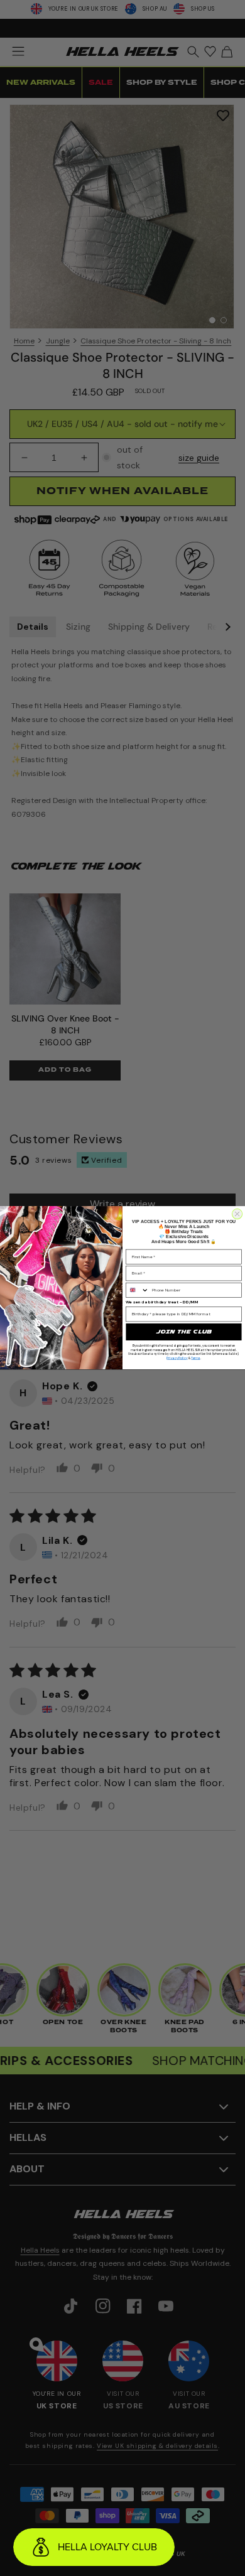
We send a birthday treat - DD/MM (162, 1302)
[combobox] (138, 1291)
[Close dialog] (237, 1214)
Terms (195, 1358)
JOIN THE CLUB (184, 1332)
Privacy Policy (177, 1358)
